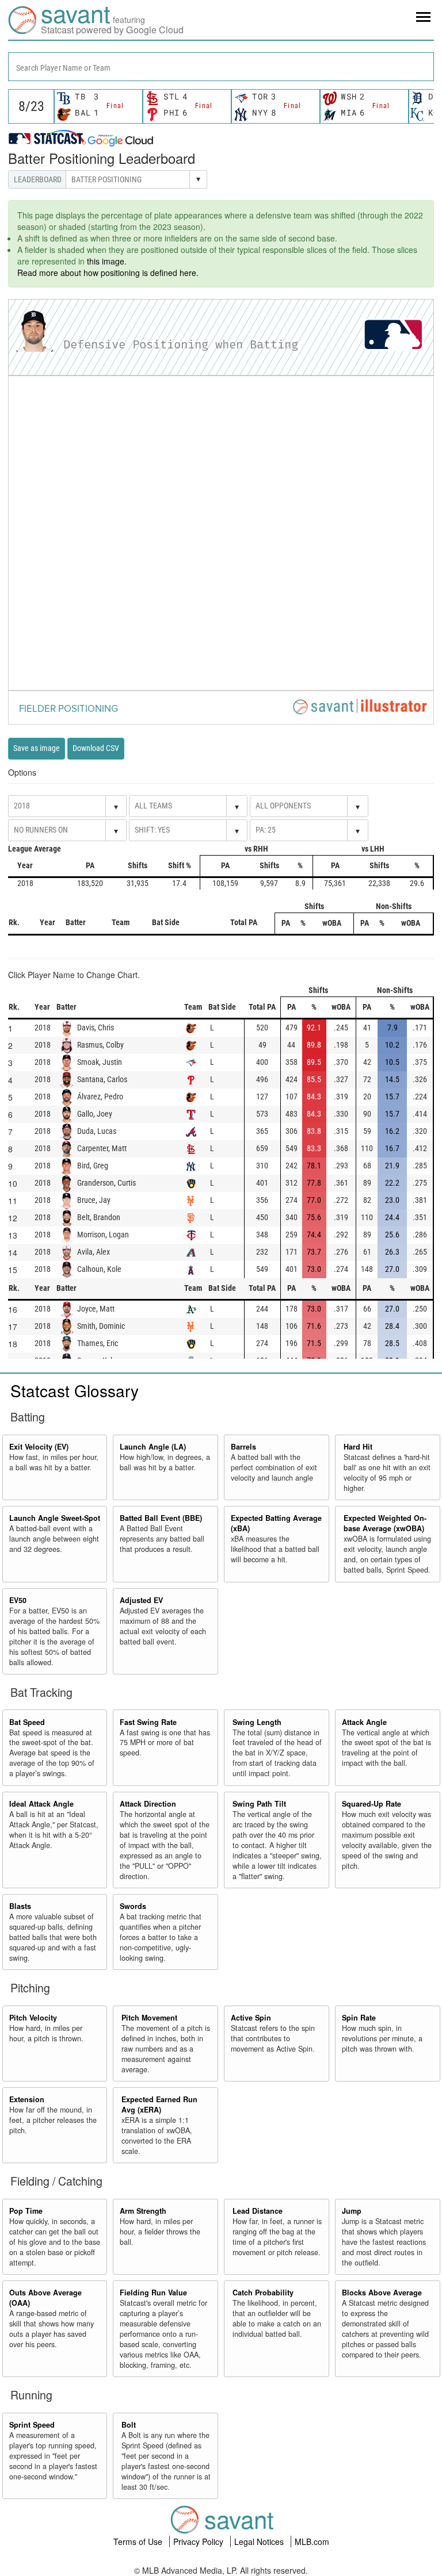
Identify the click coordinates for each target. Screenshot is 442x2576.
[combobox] (221, 67)
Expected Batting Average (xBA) (276, 1523)
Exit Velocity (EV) (39, 1447)
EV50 (18, 1600)
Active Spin (251, 2018)
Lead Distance (258, 2211)
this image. (107, 261)
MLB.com (312, 2541)
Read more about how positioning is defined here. (108, 273)
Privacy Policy (199, 2541)
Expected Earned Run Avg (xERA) (159, 2104)
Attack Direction (148, 1804)
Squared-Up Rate (371, 1804)
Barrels (243, 1447)
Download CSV (96, 748)
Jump (352, 2211)
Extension (27, 2099)
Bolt (129, 2425)
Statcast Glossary (75, 1390)
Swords (133, 1906)
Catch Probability (263, 2293)
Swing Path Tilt (259, 1804)
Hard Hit (358, 1447)
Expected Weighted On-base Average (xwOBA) (385, 1523)
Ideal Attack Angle (41, 1804)
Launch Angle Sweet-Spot (55, 1518)
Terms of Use (139, 2541)
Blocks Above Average (382, 2293)
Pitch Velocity (33, 2018)
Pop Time (26, 2211)
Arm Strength (143, 2211)
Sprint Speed (32, 2425)
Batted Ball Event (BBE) (161, 1518)
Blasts (20, 1906)
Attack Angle (364, 1722)
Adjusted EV (141, 1600)
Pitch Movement (149, 2018)
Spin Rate (359, 2018)
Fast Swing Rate (148, 1722)
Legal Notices (260, 2541)
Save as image (37, 748)
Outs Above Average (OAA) (45, 2298)
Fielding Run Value (153, 2293)
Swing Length (257, 1722)
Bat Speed (27, 1722)
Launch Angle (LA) (153, 1447)
